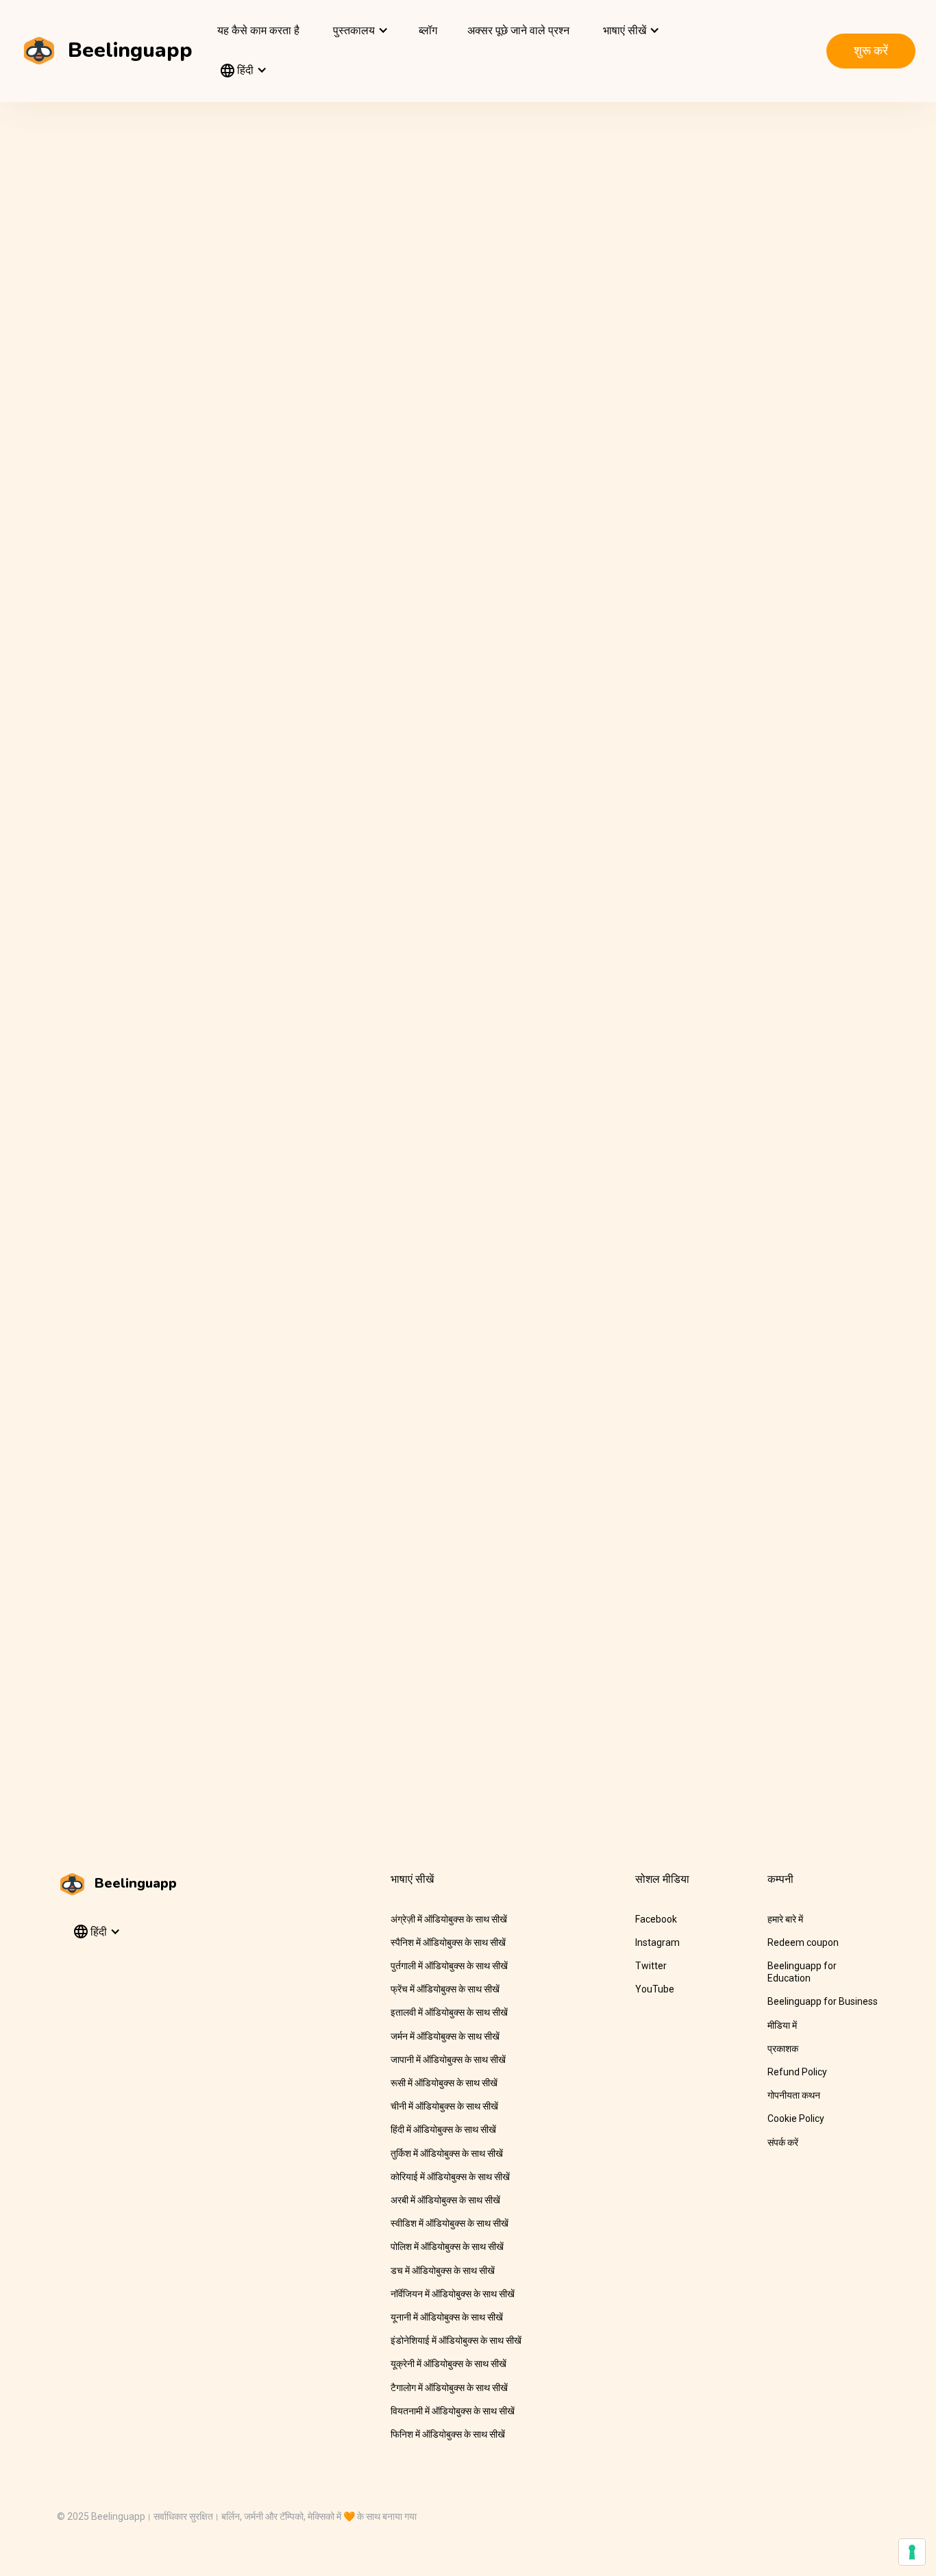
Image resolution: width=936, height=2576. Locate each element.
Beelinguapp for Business (823, 2001)
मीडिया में (782, 2025)
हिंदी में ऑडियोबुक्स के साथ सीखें (443, 2129)
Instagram (657, 1942)
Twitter (651, 1966)
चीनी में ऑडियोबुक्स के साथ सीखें (444, 2106)
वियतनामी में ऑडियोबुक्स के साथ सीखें (453, 2411)
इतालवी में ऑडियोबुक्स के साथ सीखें (449, 2012)
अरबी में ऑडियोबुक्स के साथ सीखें (445, 2200)
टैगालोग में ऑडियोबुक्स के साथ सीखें (449, 2388)
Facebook (656, 1919)
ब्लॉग (428, 30)
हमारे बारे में (785, 1919)
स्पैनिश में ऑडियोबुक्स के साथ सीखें (448, 1942)
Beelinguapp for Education (802, 1972)
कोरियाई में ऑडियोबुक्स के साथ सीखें (450, 2177)
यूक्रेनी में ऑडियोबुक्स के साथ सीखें (448, 2364)
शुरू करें (871, 50)
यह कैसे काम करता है (258, 30)
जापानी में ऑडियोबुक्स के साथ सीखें (448, 2060)
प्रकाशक (783, 2049)
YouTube (655, 1989)
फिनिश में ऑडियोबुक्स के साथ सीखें (448, 2434)
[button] (359, 31)
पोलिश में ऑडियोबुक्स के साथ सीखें (447, 2247)
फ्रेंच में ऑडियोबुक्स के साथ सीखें (445, 1989)
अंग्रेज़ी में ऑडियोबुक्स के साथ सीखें (449, 1919)
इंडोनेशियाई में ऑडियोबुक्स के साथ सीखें (456, 2340)
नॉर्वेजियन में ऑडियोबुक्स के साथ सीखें (453, 2294)
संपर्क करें (783, 2142)
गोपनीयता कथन (794, 2095)
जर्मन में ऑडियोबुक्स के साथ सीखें (445, 2036)
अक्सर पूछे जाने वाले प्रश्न (518, 30)
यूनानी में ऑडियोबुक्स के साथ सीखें (447, 2317)
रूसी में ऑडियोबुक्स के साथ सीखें (444, 2083)
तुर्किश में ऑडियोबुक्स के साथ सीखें (447, 2153)
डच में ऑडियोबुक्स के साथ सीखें (443, 2271)
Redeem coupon (803, 1942)
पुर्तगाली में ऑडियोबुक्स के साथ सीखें (449, 1966)
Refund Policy (797, 2072)
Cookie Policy (796, 2118)
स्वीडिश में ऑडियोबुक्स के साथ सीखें (449, 2223)
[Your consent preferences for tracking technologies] (912, 2552)
